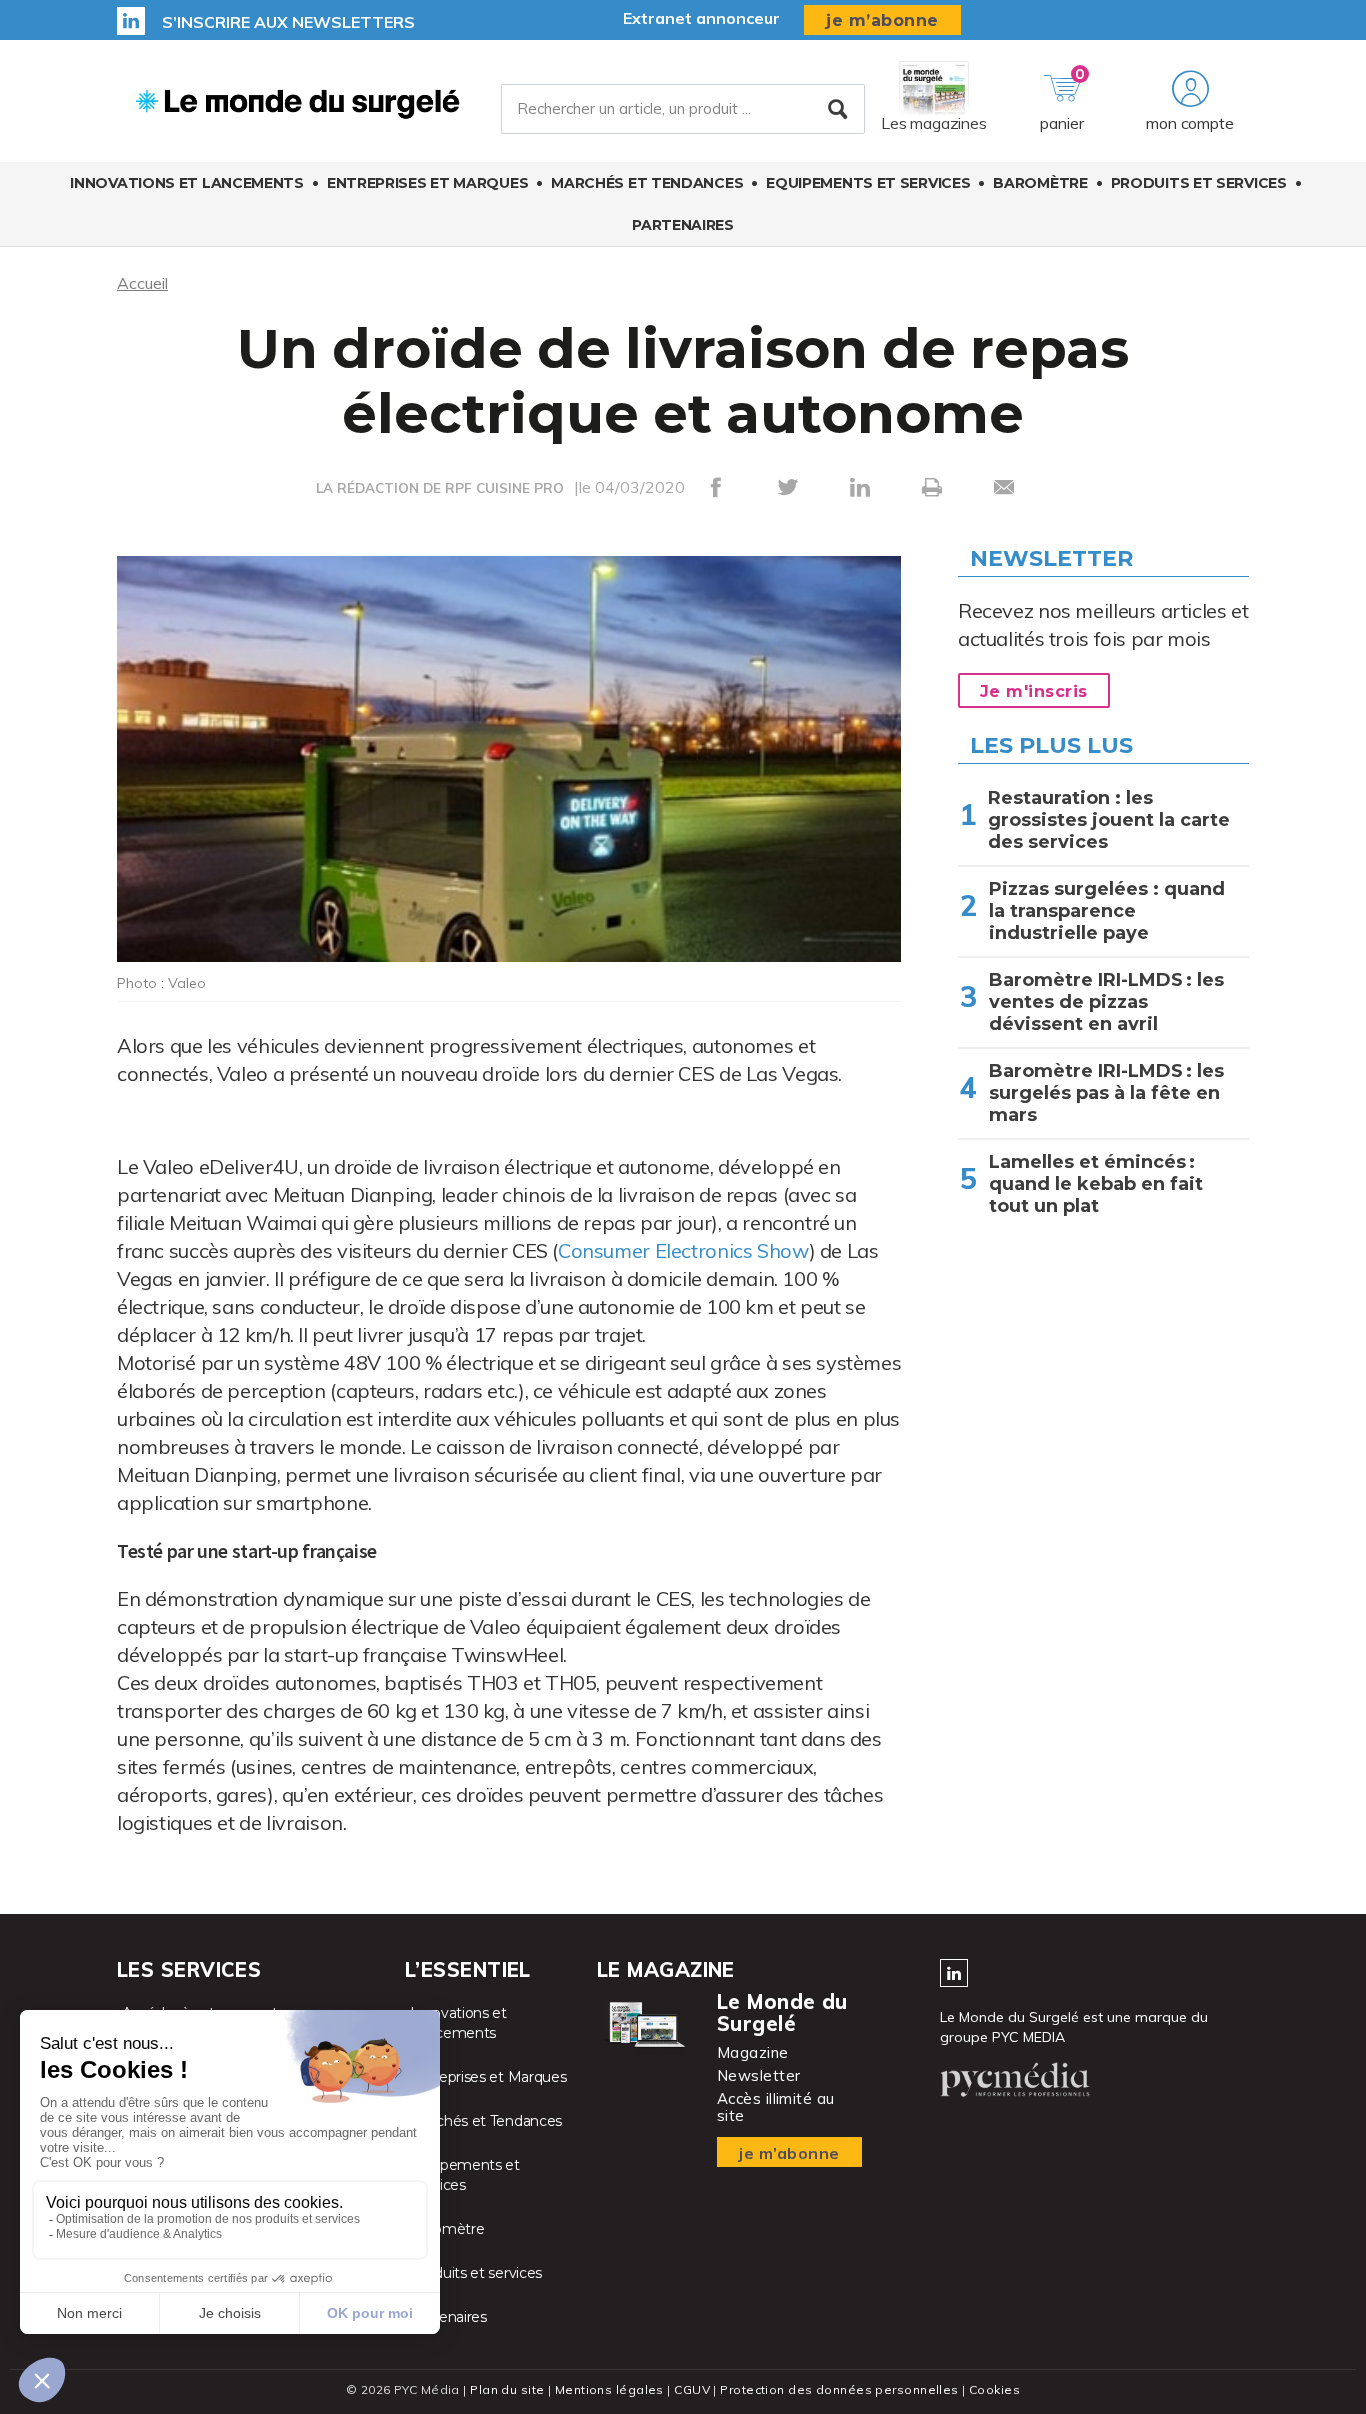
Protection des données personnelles (839, 2389)
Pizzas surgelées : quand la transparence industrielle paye (1107, 911)
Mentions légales (609, 2389)
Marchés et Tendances (647, 183)
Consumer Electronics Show (683, 1250)
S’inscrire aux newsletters (288, 22)
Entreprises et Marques (427, 183)
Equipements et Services (868, 183)
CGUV (692, 2389)
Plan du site (507, 2389)
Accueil (142, 283)
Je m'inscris (1034, 691)
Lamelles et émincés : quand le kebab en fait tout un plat (1096, 1184)
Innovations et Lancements (187, 183)
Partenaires (683, 225)
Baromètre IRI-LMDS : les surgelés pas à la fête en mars (1106, 1093)
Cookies (994, 2389)
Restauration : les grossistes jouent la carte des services (1109, 820)
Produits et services (1199, 183)
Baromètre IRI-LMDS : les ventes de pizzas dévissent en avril (1106, 1002)
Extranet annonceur (701, 18)
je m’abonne (882, 20)
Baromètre (1040, 183)
